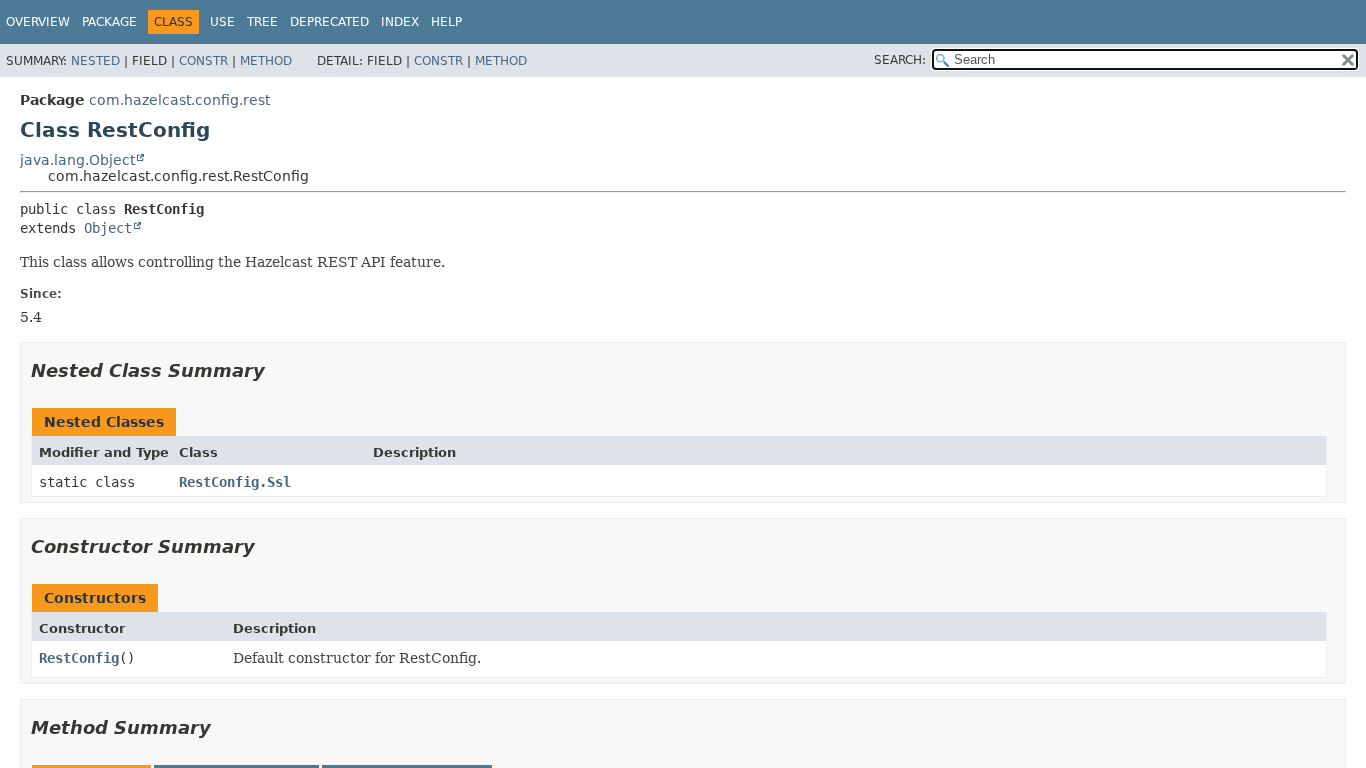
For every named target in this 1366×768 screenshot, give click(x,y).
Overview (38, 22)
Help (446, 22)
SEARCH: (900, 60)
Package (109, 22)
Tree (262, 22)
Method (266, 61)
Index (400, 22)
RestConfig (79, 658)
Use (222, 22)
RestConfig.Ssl (235, 482)
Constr (203, 61)
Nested (95, 61)
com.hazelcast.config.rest (179, 100)
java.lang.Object (77, 160)
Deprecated (329, 22)
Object (108, 228)
